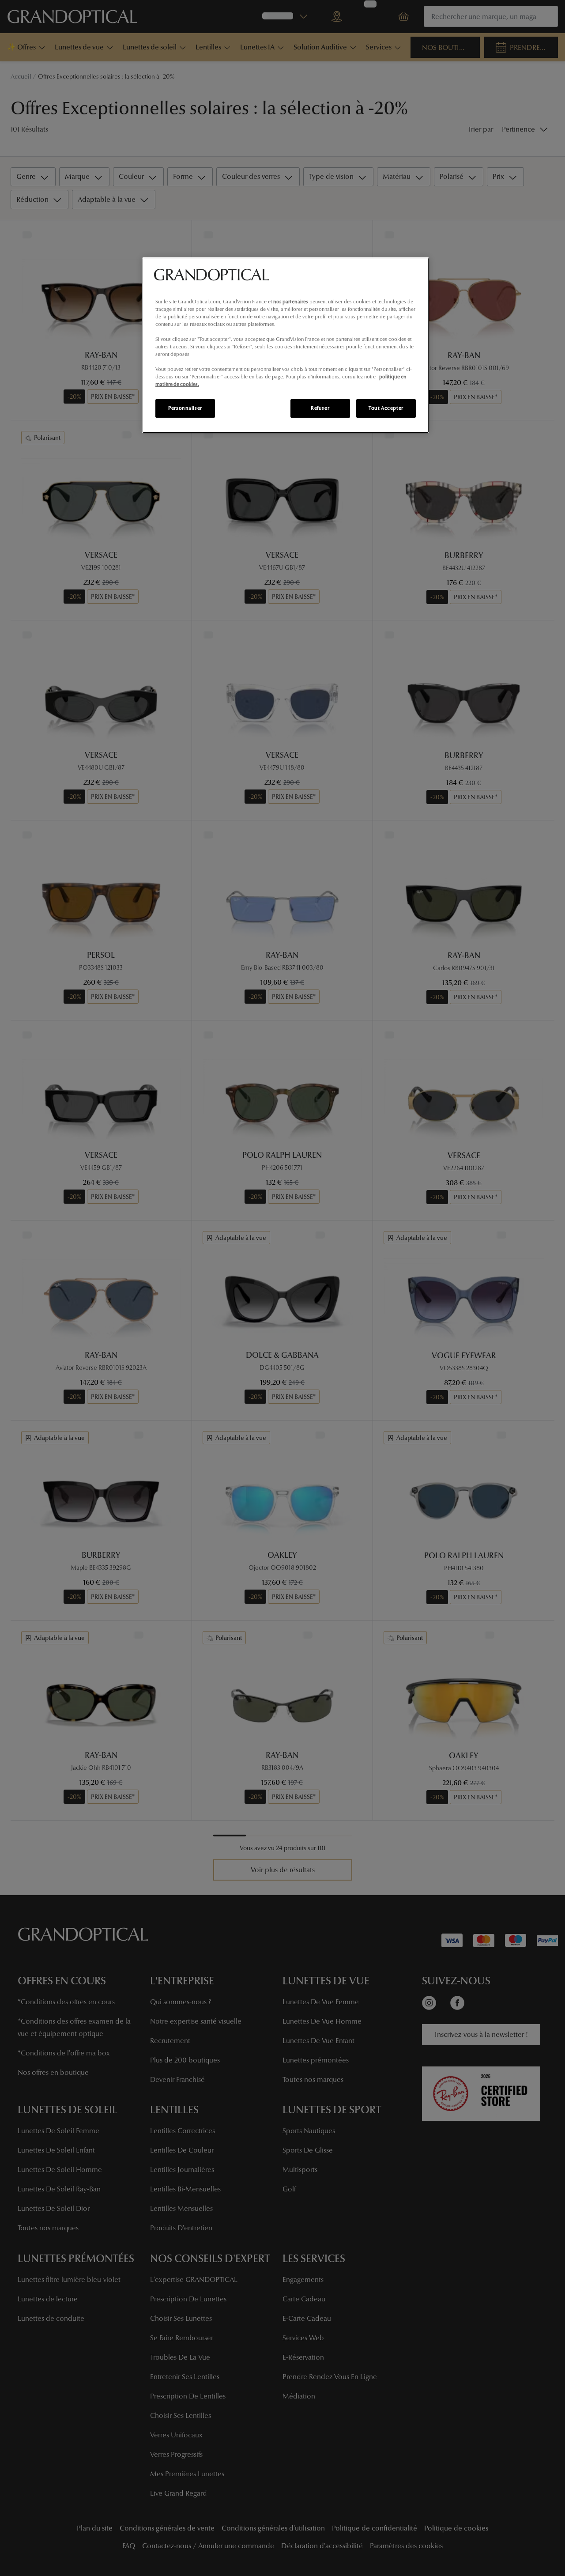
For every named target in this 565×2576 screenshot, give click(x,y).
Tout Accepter (386, 408)
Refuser (320, 408)
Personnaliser (185, 408)
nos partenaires (291, 302)
